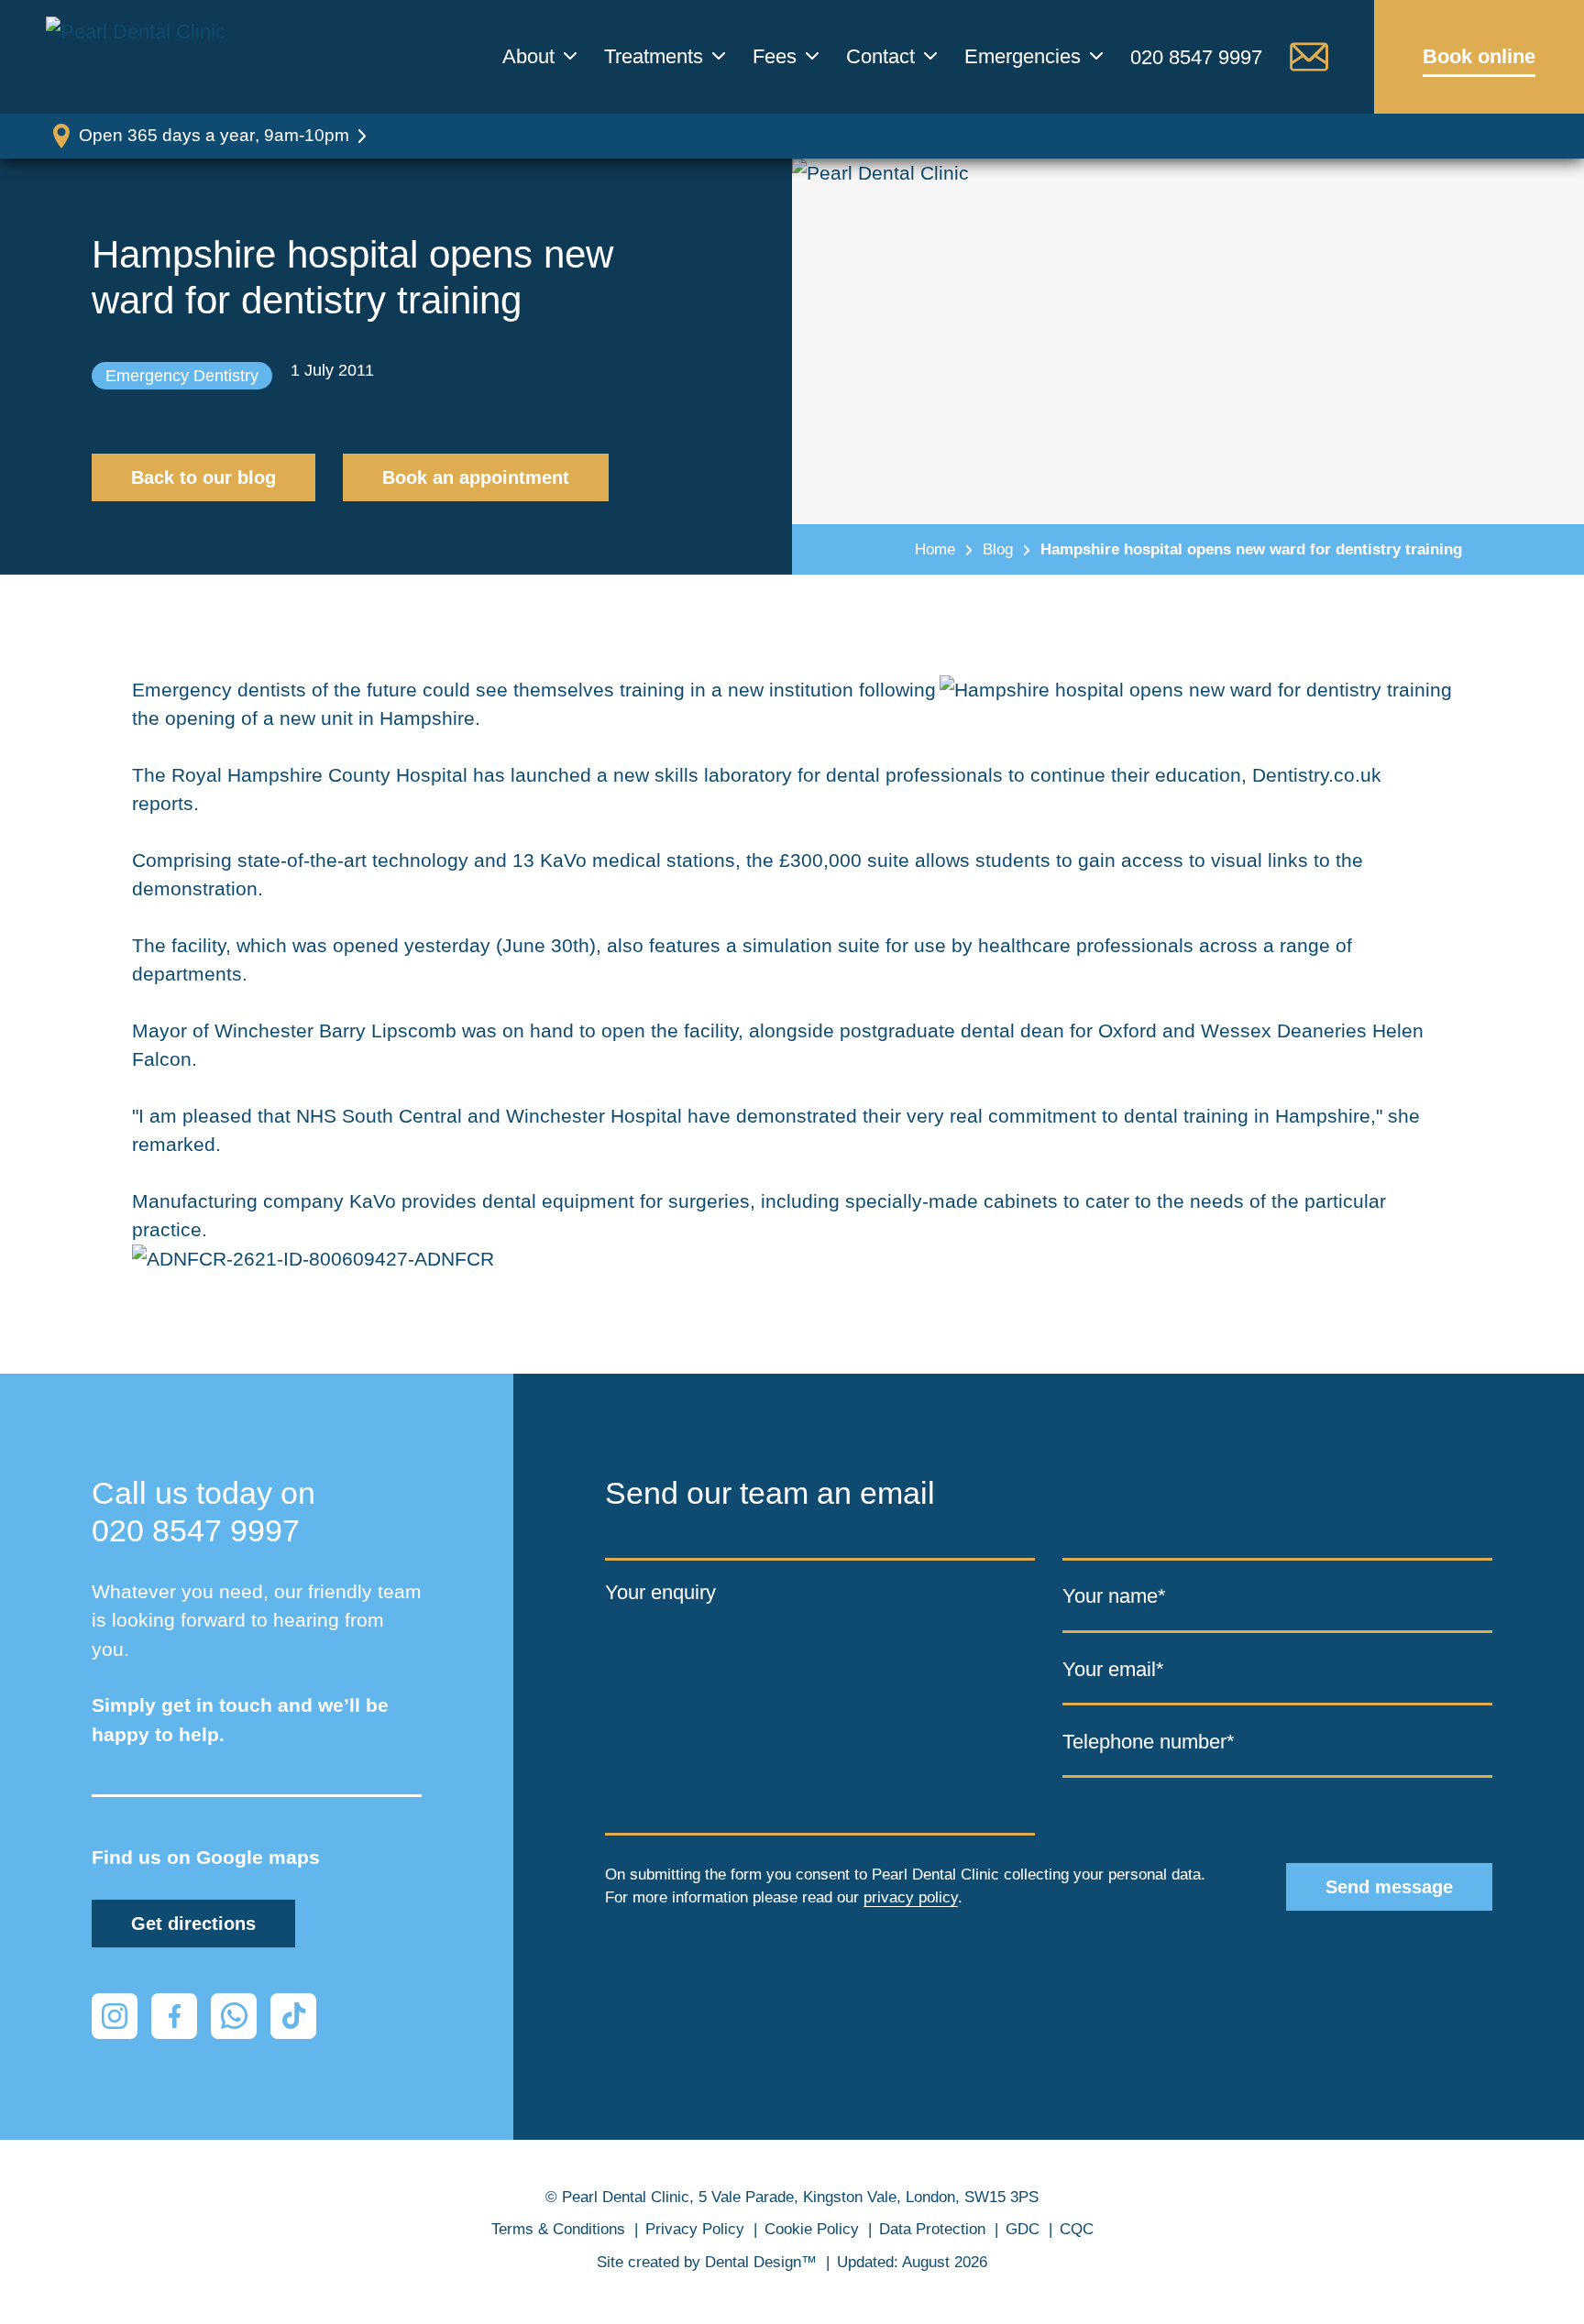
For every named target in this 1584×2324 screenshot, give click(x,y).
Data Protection (932, 2229)
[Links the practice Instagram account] (115, 2016)
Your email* (1113, 1669)
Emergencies (1023, 57)
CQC (1077, 2229)
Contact (880, 57)
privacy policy (911, 1897)
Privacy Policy (695, 2229)
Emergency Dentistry (182, 376)
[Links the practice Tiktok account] (293, 2016)
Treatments (654, 57)
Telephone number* (1149, 1742)
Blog (998, 549)
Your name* (1114, 1596)
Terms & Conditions (558, 2229)
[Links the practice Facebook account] (174, 2016)
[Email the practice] (1309, 57)
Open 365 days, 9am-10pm (214, 135)
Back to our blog (203, 477)
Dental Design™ (761, 2262)
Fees (775, 57)
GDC (1023, 2229)
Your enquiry (660, 1592)
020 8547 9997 (1196, 57)
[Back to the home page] (142, 57)
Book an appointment (476, 477)
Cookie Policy (812, 2229)
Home (935, 549)
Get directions (193, 1924)
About (528, 57)
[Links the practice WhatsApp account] (234, 2016)
